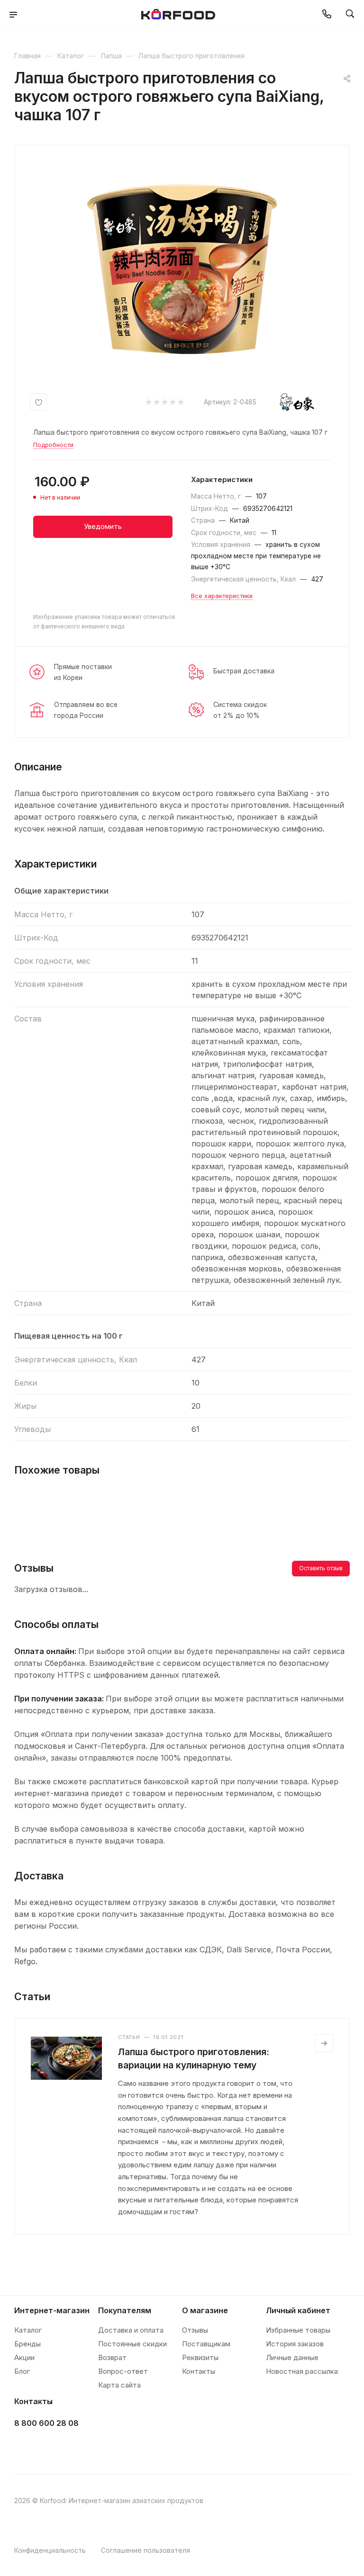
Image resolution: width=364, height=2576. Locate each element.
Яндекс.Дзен (96, 2447)
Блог (22, 2371)
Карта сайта (119, 2385)
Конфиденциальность (50, 2550)
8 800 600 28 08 (46, 2423)
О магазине (205, 2310)
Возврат (112, 2357)
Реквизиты (200, 2357)
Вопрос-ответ (123, 2371)
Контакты (199, 2371)
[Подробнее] (324, 2043)
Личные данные (292, 2357)
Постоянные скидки (132, 2344)
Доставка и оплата (131, 2330)
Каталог (28, 2330)
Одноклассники (72, 2447)
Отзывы (195, 2330)
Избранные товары (298, 2330)
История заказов (295, 2344)
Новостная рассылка (302, 2371)
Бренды (27, 2344)
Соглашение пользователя (146, 2550)
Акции (24, 2357)
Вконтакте (24, 2447)
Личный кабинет (298, 2310)
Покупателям (125, 2310)
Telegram (48, 2447)
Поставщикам (206, 2344)
